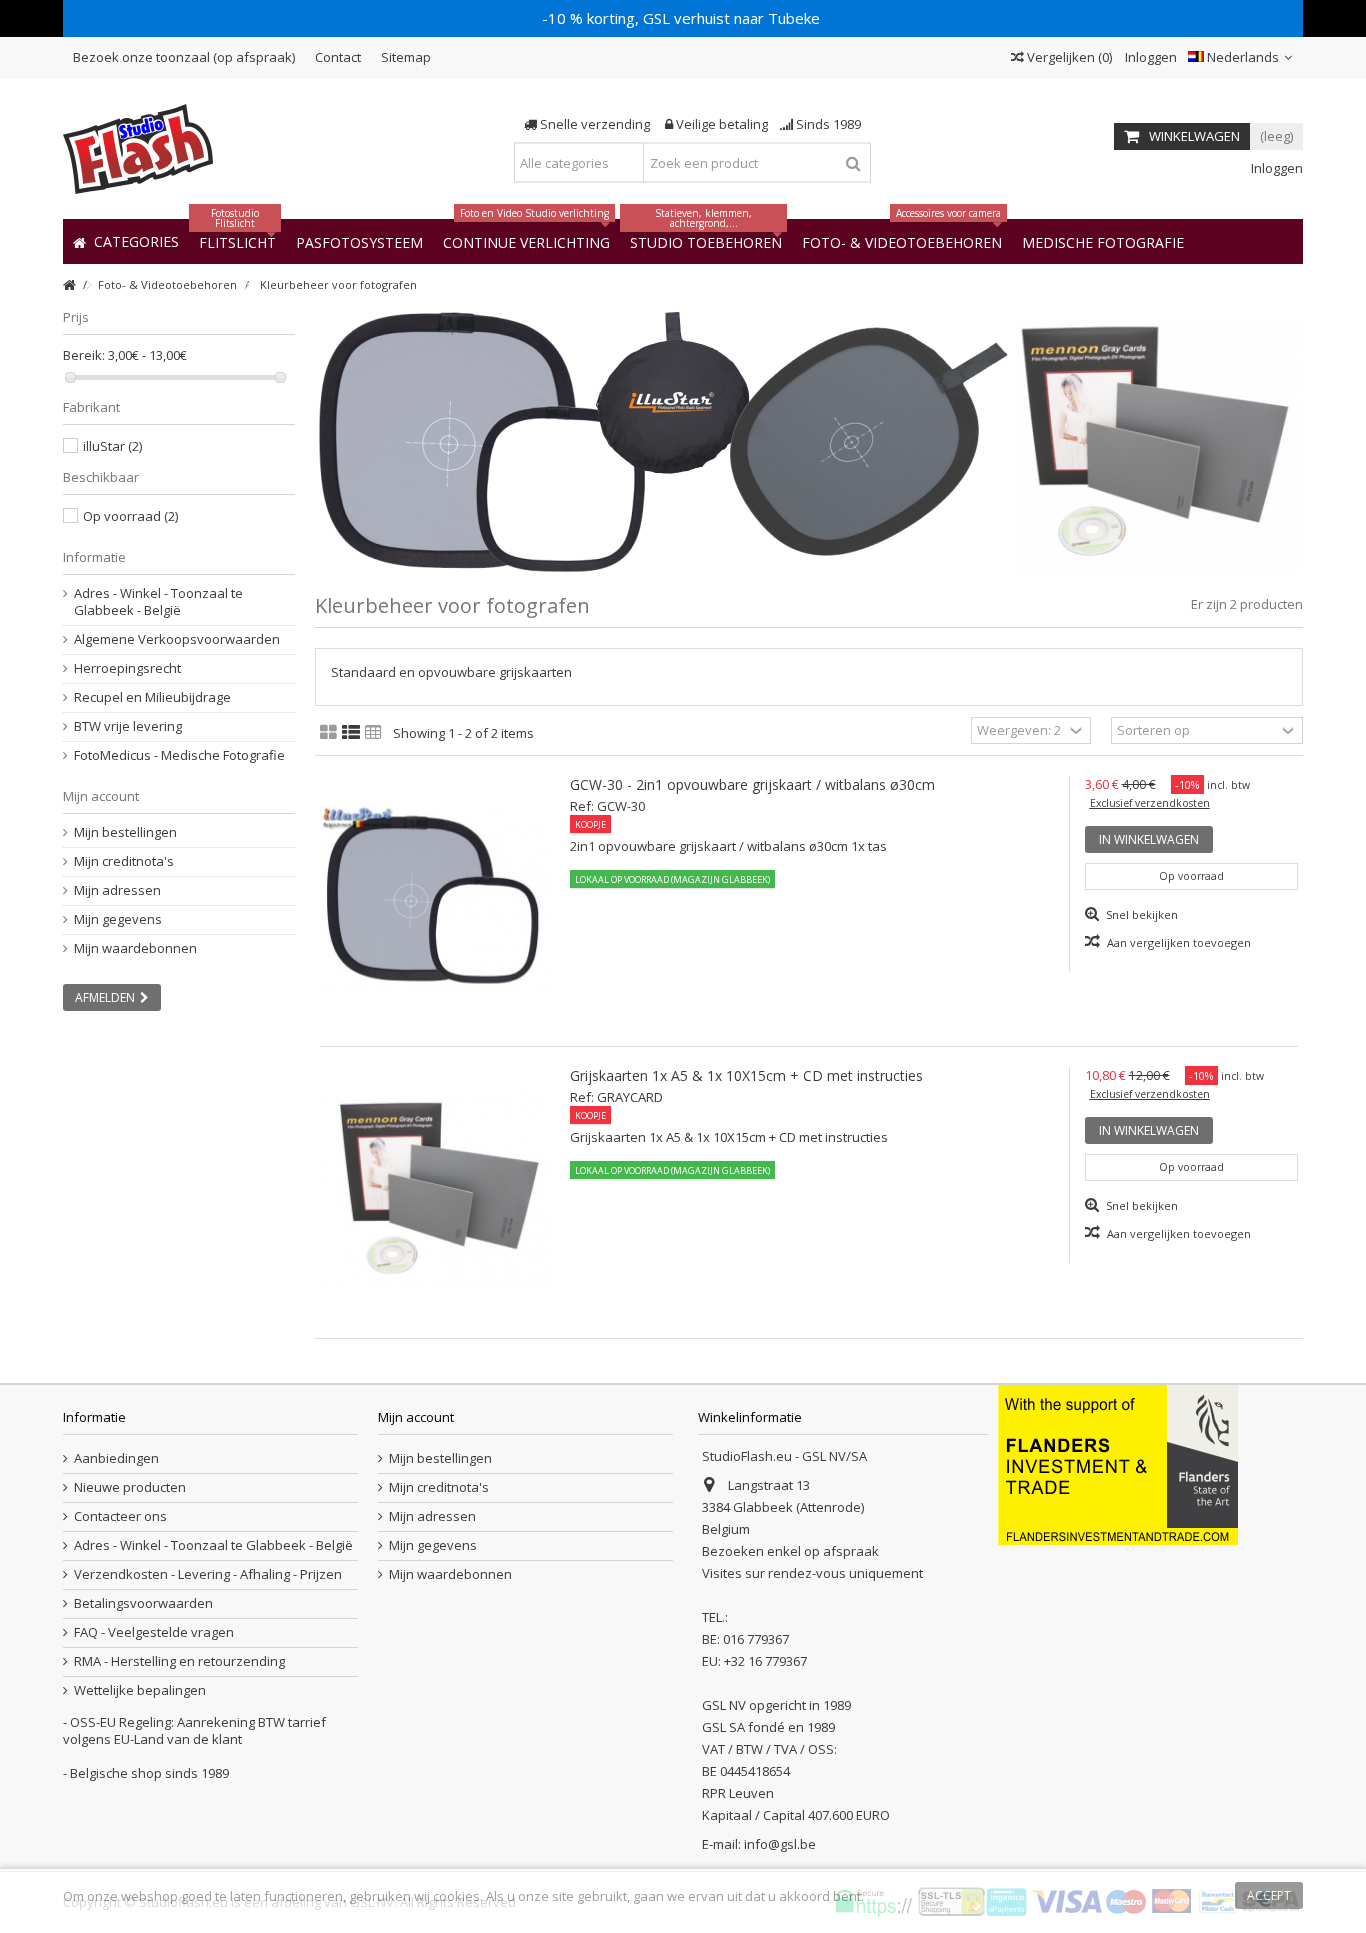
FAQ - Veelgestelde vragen (154, 1632)
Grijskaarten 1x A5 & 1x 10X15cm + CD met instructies (746, 1075)
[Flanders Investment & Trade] (1118, 1463)
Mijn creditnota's (124, 861)
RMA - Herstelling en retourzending (179, 1661)
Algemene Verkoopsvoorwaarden (177, 639)
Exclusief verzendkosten (1150, 803)
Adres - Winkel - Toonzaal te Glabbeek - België (158, 602)
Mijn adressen (117, 890)
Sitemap (406, 57)
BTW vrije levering (128, 726)
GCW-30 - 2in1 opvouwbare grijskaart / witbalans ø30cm (752, 784)
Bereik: (84, 355)
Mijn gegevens (118, 919)
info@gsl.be (780, 1844)
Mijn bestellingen (125, 832)
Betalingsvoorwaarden (143, 1603)
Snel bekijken (1140, 914)
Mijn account (101, 796)
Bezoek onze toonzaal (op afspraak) (184, 57)
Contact (338, 57)
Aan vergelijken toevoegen (1179, 942)
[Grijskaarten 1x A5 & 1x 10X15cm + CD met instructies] (435, 1189)
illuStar (112, 446)
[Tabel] (373, 733)
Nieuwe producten (130, 1487)
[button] (1103, 241)
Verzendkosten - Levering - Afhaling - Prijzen (208, 1574)
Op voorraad (130, 516)
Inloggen (1149, 57)
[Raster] (328, 733)
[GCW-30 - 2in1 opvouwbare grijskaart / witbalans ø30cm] (435, 898)
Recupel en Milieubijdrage (152, 697)
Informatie (94, 557)
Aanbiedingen (116, 1458)
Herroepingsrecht (127, 668)
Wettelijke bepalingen (140, 1690)
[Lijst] (351, 733)
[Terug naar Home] (69, 285)
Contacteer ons (120, 1516)
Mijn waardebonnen (135, 948)
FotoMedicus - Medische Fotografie (179, 755)
